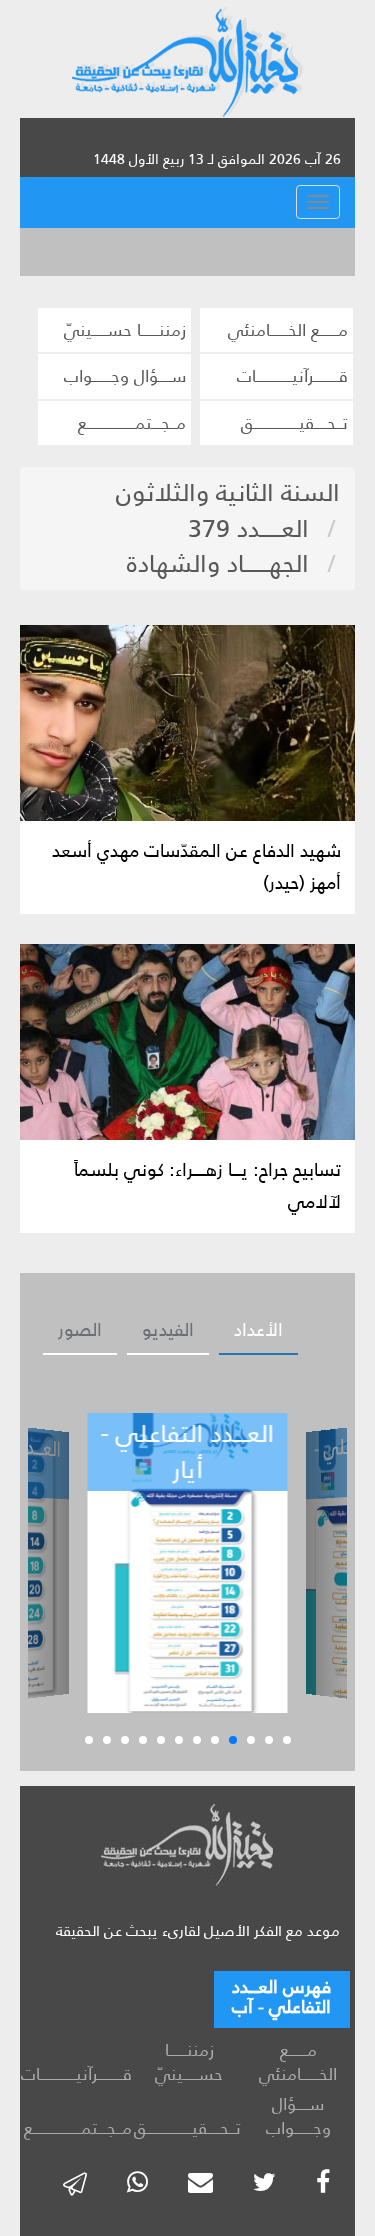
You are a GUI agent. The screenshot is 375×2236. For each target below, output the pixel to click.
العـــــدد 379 (248, 528)
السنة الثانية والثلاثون (228, 492)
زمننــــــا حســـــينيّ (125, 330)
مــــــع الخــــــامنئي (288, 330)
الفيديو (168, 1330)
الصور (80, 1330)
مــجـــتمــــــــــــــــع (132, 423)
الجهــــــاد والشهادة (218, 563)
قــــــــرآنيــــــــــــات (292, 376)
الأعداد (258, 1330)
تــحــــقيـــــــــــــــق (294, 423)
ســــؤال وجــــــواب (125, 376)
